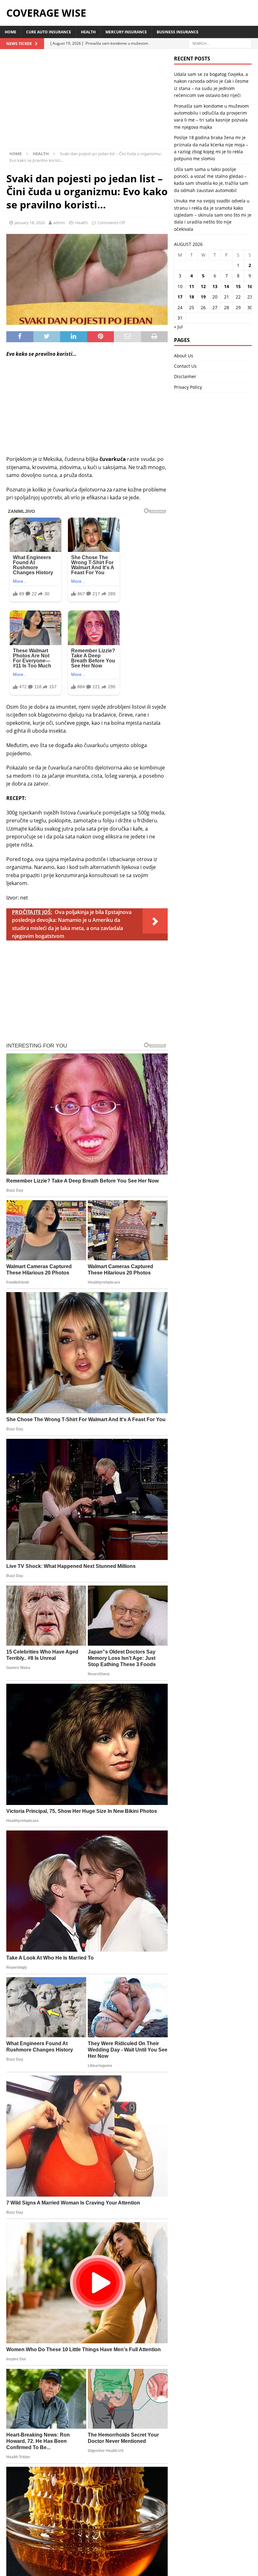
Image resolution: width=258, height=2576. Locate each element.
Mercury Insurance (126, 32)
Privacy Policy (188, 387)
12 (203, 286)
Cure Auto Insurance (49, 32)
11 (192, 286)
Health (88, 32)
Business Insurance (178, 32)
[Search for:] (220, 43)
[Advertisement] (87, 102)
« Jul (178, 327)
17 (180, 297)
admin (59, 223)
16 (250, 286)
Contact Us (185, 366)
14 (227, 286)
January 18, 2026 (30, 223)
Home (11, 32)
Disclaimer (185, 376)
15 (238, 286)
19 (203, 297)
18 (192, 297)
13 (215, 286)
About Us (184, 356)
